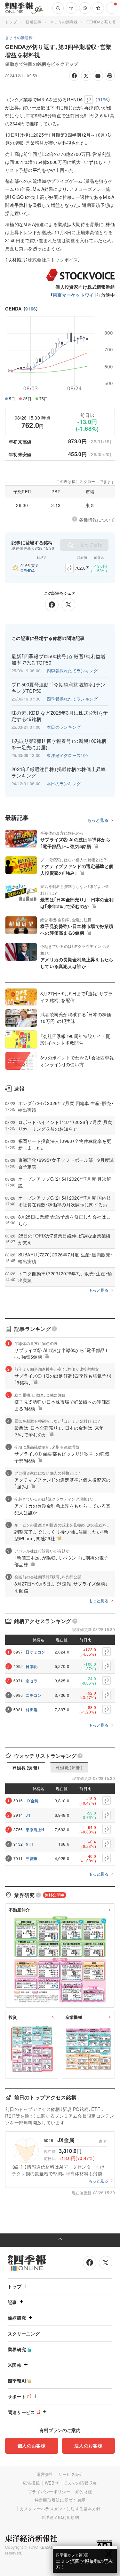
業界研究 (17, 2349)
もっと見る (98, 820)
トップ (11, 22)
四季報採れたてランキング (72, 671)
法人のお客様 (88, 2445)
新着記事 (33, 22)
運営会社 (45, 2474)
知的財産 (84, 2491)
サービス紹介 (71, 2474)
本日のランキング (64, 727)
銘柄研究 (17, 2318)
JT (28, 1815)
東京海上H (35, 1830)
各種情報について (97, 520)
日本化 (32, 1666)
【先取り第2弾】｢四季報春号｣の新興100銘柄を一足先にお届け (59, 744)
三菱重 (32, 1858)
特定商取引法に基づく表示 (60, 2500)
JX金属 (32, 1801)
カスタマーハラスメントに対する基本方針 (60, 2508)
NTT (29, 1844)
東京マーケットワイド (76, 295)
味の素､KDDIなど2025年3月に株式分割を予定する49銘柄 (60, 716)
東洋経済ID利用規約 (60, 2517)
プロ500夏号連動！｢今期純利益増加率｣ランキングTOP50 (59, 688)
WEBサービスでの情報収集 (71, 2483)
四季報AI (17, 2381)
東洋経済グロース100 (67, 755)
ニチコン (33, 1695)
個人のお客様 (32, 2445)
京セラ (32, 1681)
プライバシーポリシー (49, 2491)
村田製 (32, 1710)
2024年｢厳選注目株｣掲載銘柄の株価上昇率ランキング (59, 772)
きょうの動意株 (64, 22)
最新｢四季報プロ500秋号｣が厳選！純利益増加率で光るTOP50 (59, 659)
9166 (31, 309)
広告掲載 (31, 2483)
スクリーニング (24, 2334)
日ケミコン (36, 1652)
